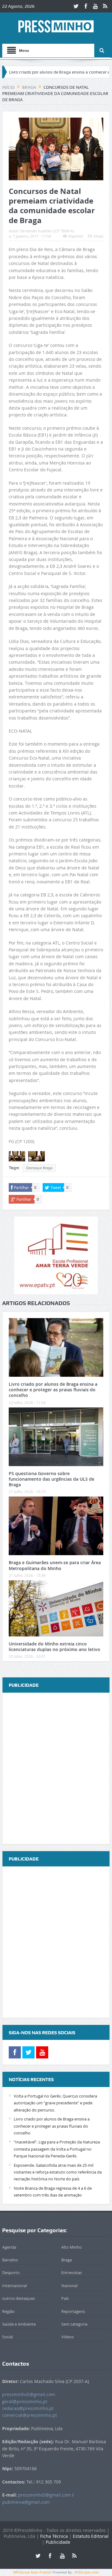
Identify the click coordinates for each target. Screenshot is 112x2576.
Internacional (14, 2286)
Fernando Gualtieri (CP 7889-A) (47, 231)
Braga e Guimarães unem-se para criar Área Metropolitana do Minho (55, 1565)
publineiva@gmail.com (26, 2502)
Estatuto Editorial (91, 2536)
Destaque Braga (39, 1168)
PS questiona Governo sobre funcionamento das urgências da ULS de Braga (51, 1479)
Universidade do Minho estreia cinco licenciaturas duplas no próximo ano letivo (54, 1647)
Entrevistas (72, 2273)
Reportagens (73, 2311)
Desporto (11, 2273)
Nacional (69, 2286)
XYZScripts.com (87, 2572)
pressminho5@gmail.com (29, 2394)
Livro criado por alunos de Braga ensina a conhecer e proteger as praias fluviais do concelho (53, 1390)
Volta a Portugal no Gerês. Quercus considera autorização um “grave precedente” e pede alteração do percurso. (55, 2103)
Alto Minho (72, 2247)
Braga (67, 2260)
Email (98, 236)
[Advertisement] (56, 1769)
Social (7, 2337)
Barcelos (10, 2260)
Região (8, 2311)
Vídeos (68, 2337)
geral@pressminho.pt (25, 2401)
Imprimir (76, 236)
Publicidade (58, 2542)
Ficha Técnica (54, 2536)
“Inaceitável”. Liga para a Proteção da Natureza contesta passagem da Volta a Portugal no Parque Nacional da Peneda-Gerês (57, 2149)
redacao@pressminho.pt (28, 2408)
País (65, 2298)
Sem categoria (74, 2324)
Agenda (9, 2247)
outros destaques (19, 2298)
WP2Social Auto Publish (33, 2572)
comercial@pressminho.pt (30, 2415)
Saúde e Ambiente (19, 2324)
